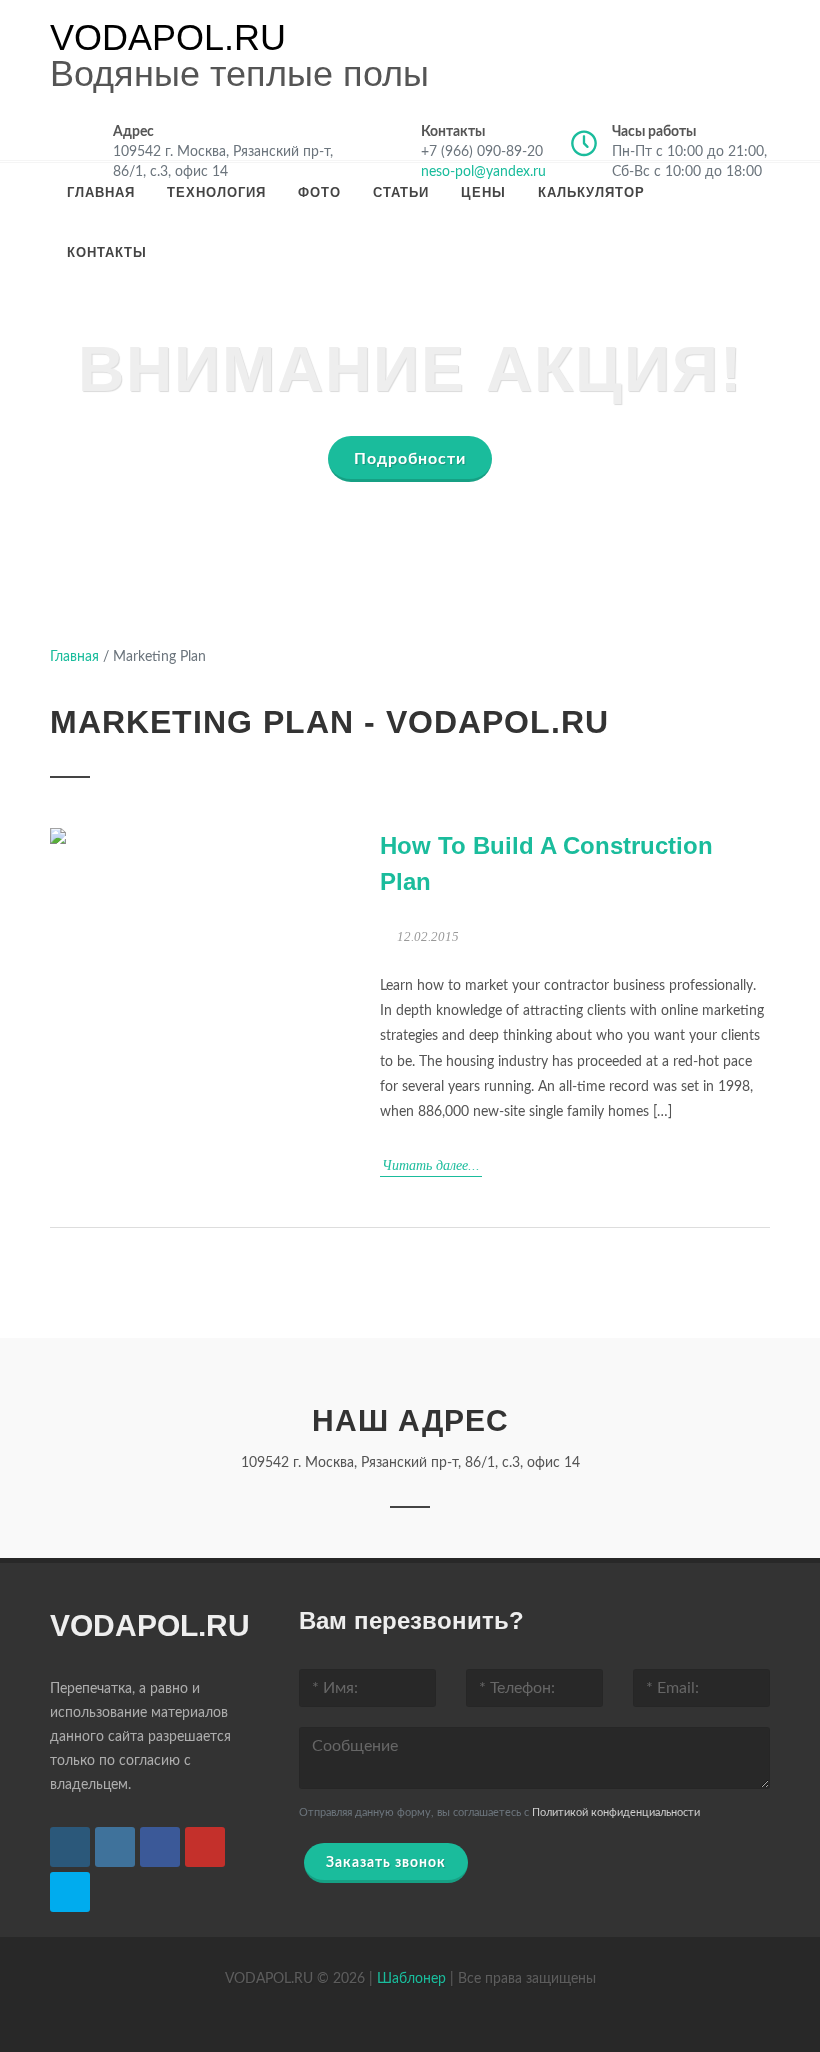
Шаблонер (411, 1979)
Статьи (401, 192)
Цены (483, 192)
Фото (319, 192)
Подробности (410, 459)
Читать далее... (431, 1165)
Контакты (107, 252)
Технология (216, 192)
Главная (101, 192)
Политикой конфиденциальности (616, 1812)
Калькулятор (591, 192)
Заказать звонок (386, 1863)
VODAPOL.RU (168, 38)
